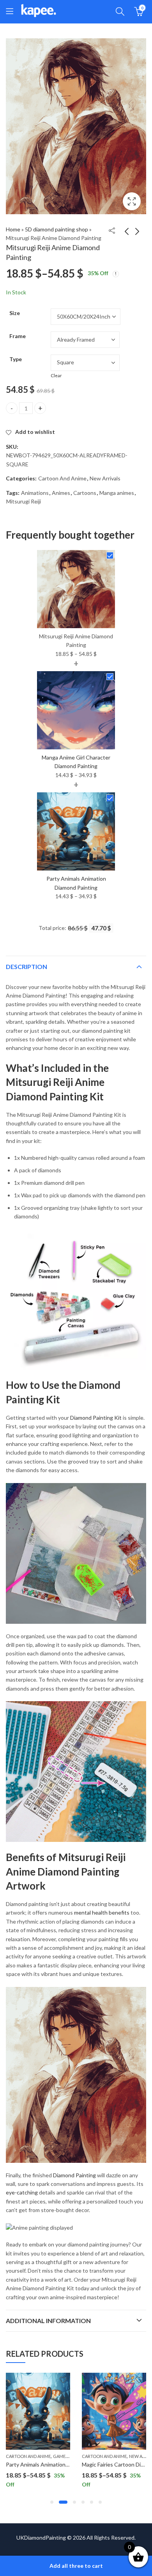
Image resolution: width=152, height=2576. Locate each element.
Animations (35, 493)
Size (15, 313)
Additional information (48, 2321)
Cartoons (85, 493)
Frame (18, 336)
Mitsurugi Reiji (24, 501)
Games (60, 2456)
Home (13, 229)
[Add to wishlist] (63, 2380)
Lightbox (132, 201)
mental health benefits (102, 1912)
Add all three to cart (76, 2566)
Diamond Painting (74, 2175)
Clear (56, 375)
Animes (61, 493)
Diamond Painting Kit (96, 1418)
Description (27, 966)
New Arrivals (105, 478)
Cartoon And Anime (62, 478)
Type (16, 359)
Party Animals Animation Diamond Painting (58, 2464)
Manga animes (117, 493)
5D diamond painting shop (57, 229)
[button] (52, 2502)
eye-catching (22, 2192)
